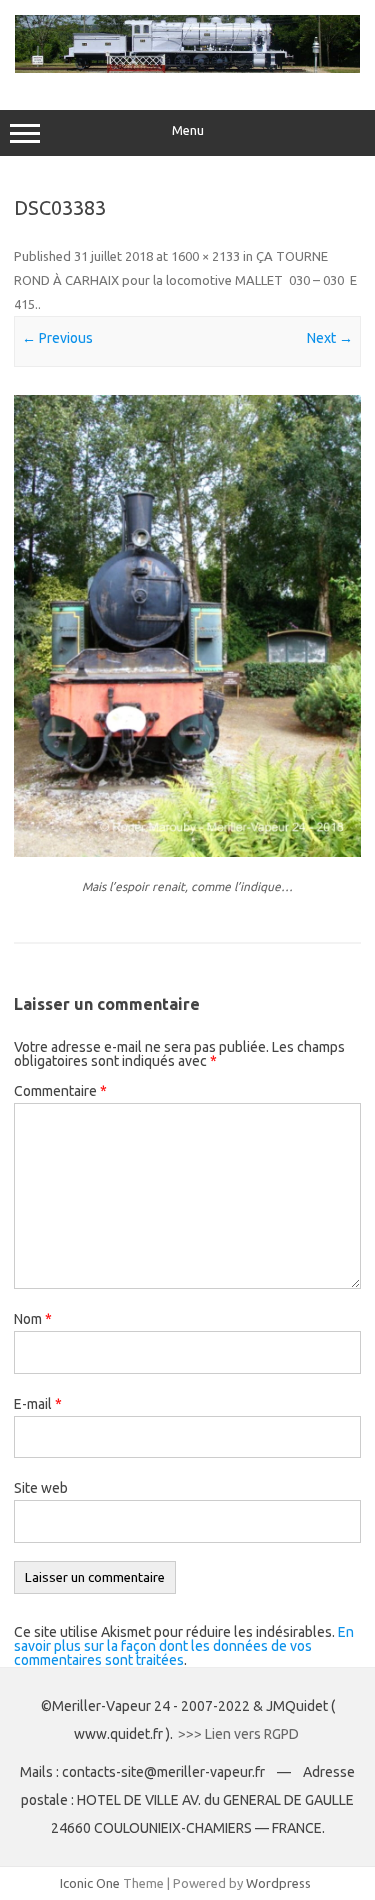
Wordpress (278, 1883)
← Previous (57, 338)
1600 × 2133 (205, 256)
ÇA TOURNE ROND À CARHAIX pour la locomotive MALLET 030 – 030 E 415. (185, 280)
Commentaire (60, 1091)
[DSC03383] (187, 626)
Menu (188, 130)
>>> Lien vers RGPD (240, 1734)
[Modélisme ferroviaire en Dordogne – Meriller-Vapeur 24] (187, 68)
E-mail (38, 1404)
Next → (330, 338)
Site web (41, 1488)
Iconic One (90, 1883)
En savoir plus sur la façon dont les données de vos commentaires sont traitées (184, 1646)
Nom (33, 1319)
